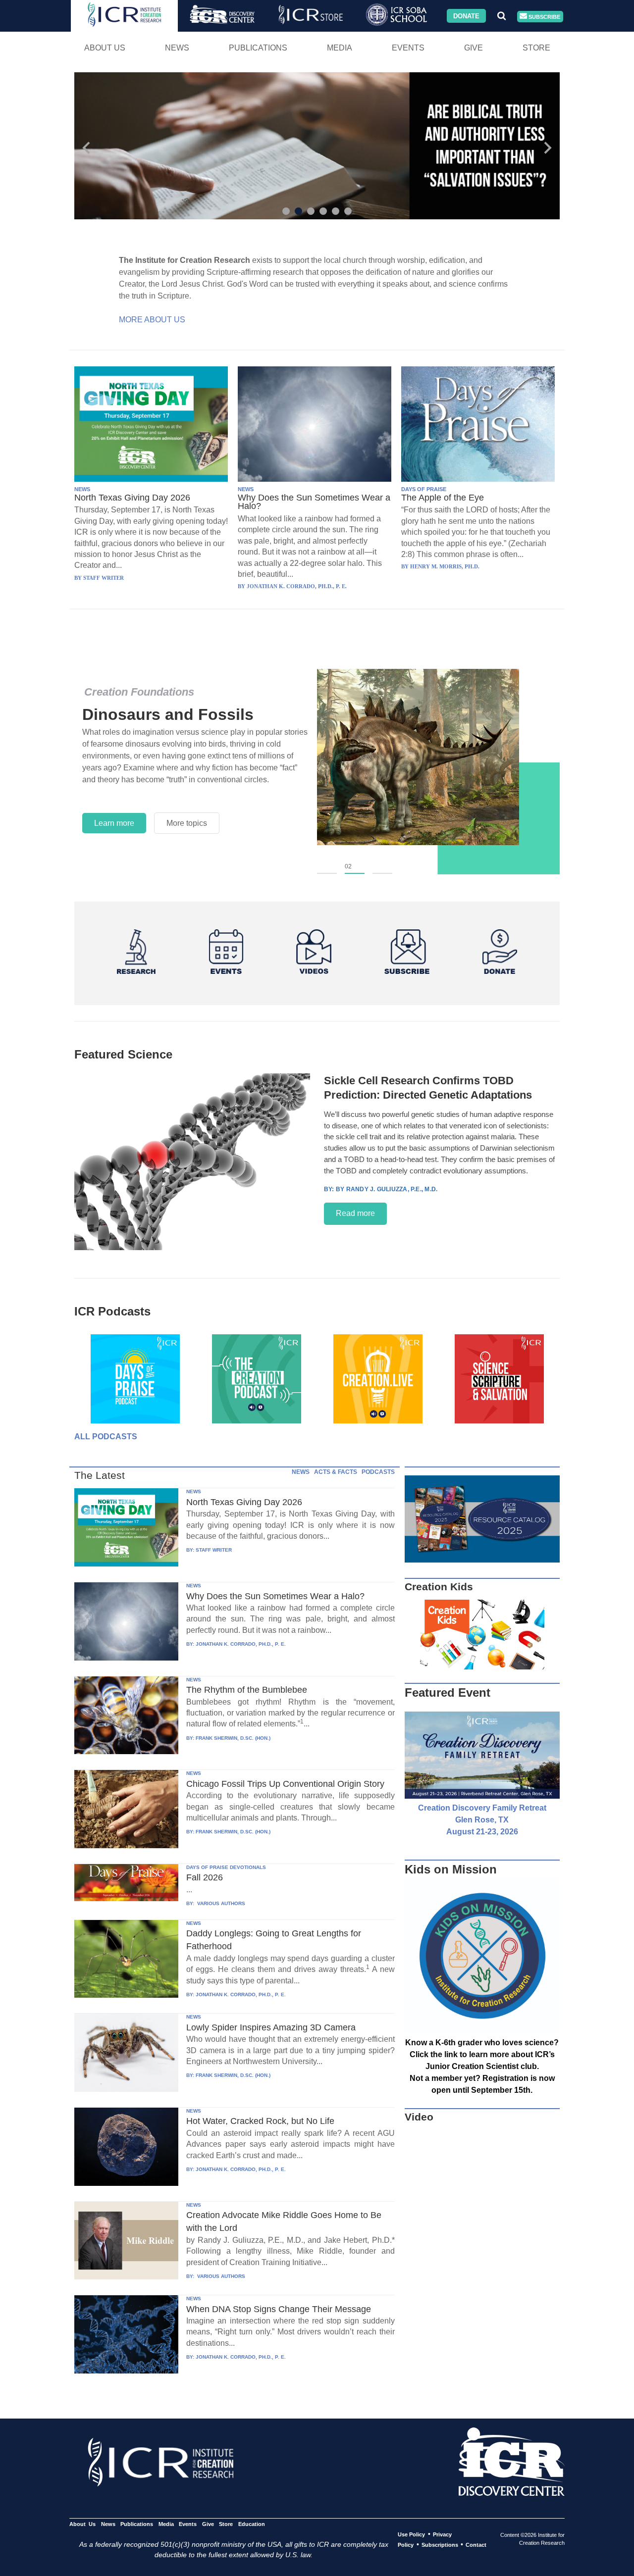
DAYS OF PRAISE (424, 489)
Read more (355, 1213)
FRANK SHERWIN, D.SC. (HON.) (233, 1738)
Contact (476, 2545)
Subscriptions (440, 2545)
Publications (258, 48)
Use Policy (411, 2534)
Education (251, 2524)
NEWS (82, 489)
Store (536, 48)
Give (474, 48)
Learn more (114, 823)
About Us (105, 48)
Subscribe (544, 16)
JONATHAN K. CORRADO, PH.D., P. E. (241, 1644)
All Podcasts (106, 1437)
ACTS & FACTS (336, 1472)
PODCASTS (378, 1472)
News (177, 48)
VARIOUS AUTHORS (220, 1903)
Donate (466, 16)
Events (408, 48)
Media (340, 48)
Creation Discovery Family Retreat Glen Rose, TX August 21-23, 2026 (482, 1820)
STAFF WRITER (214, 1550)
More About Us (152, 320)
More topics (187, 823)
